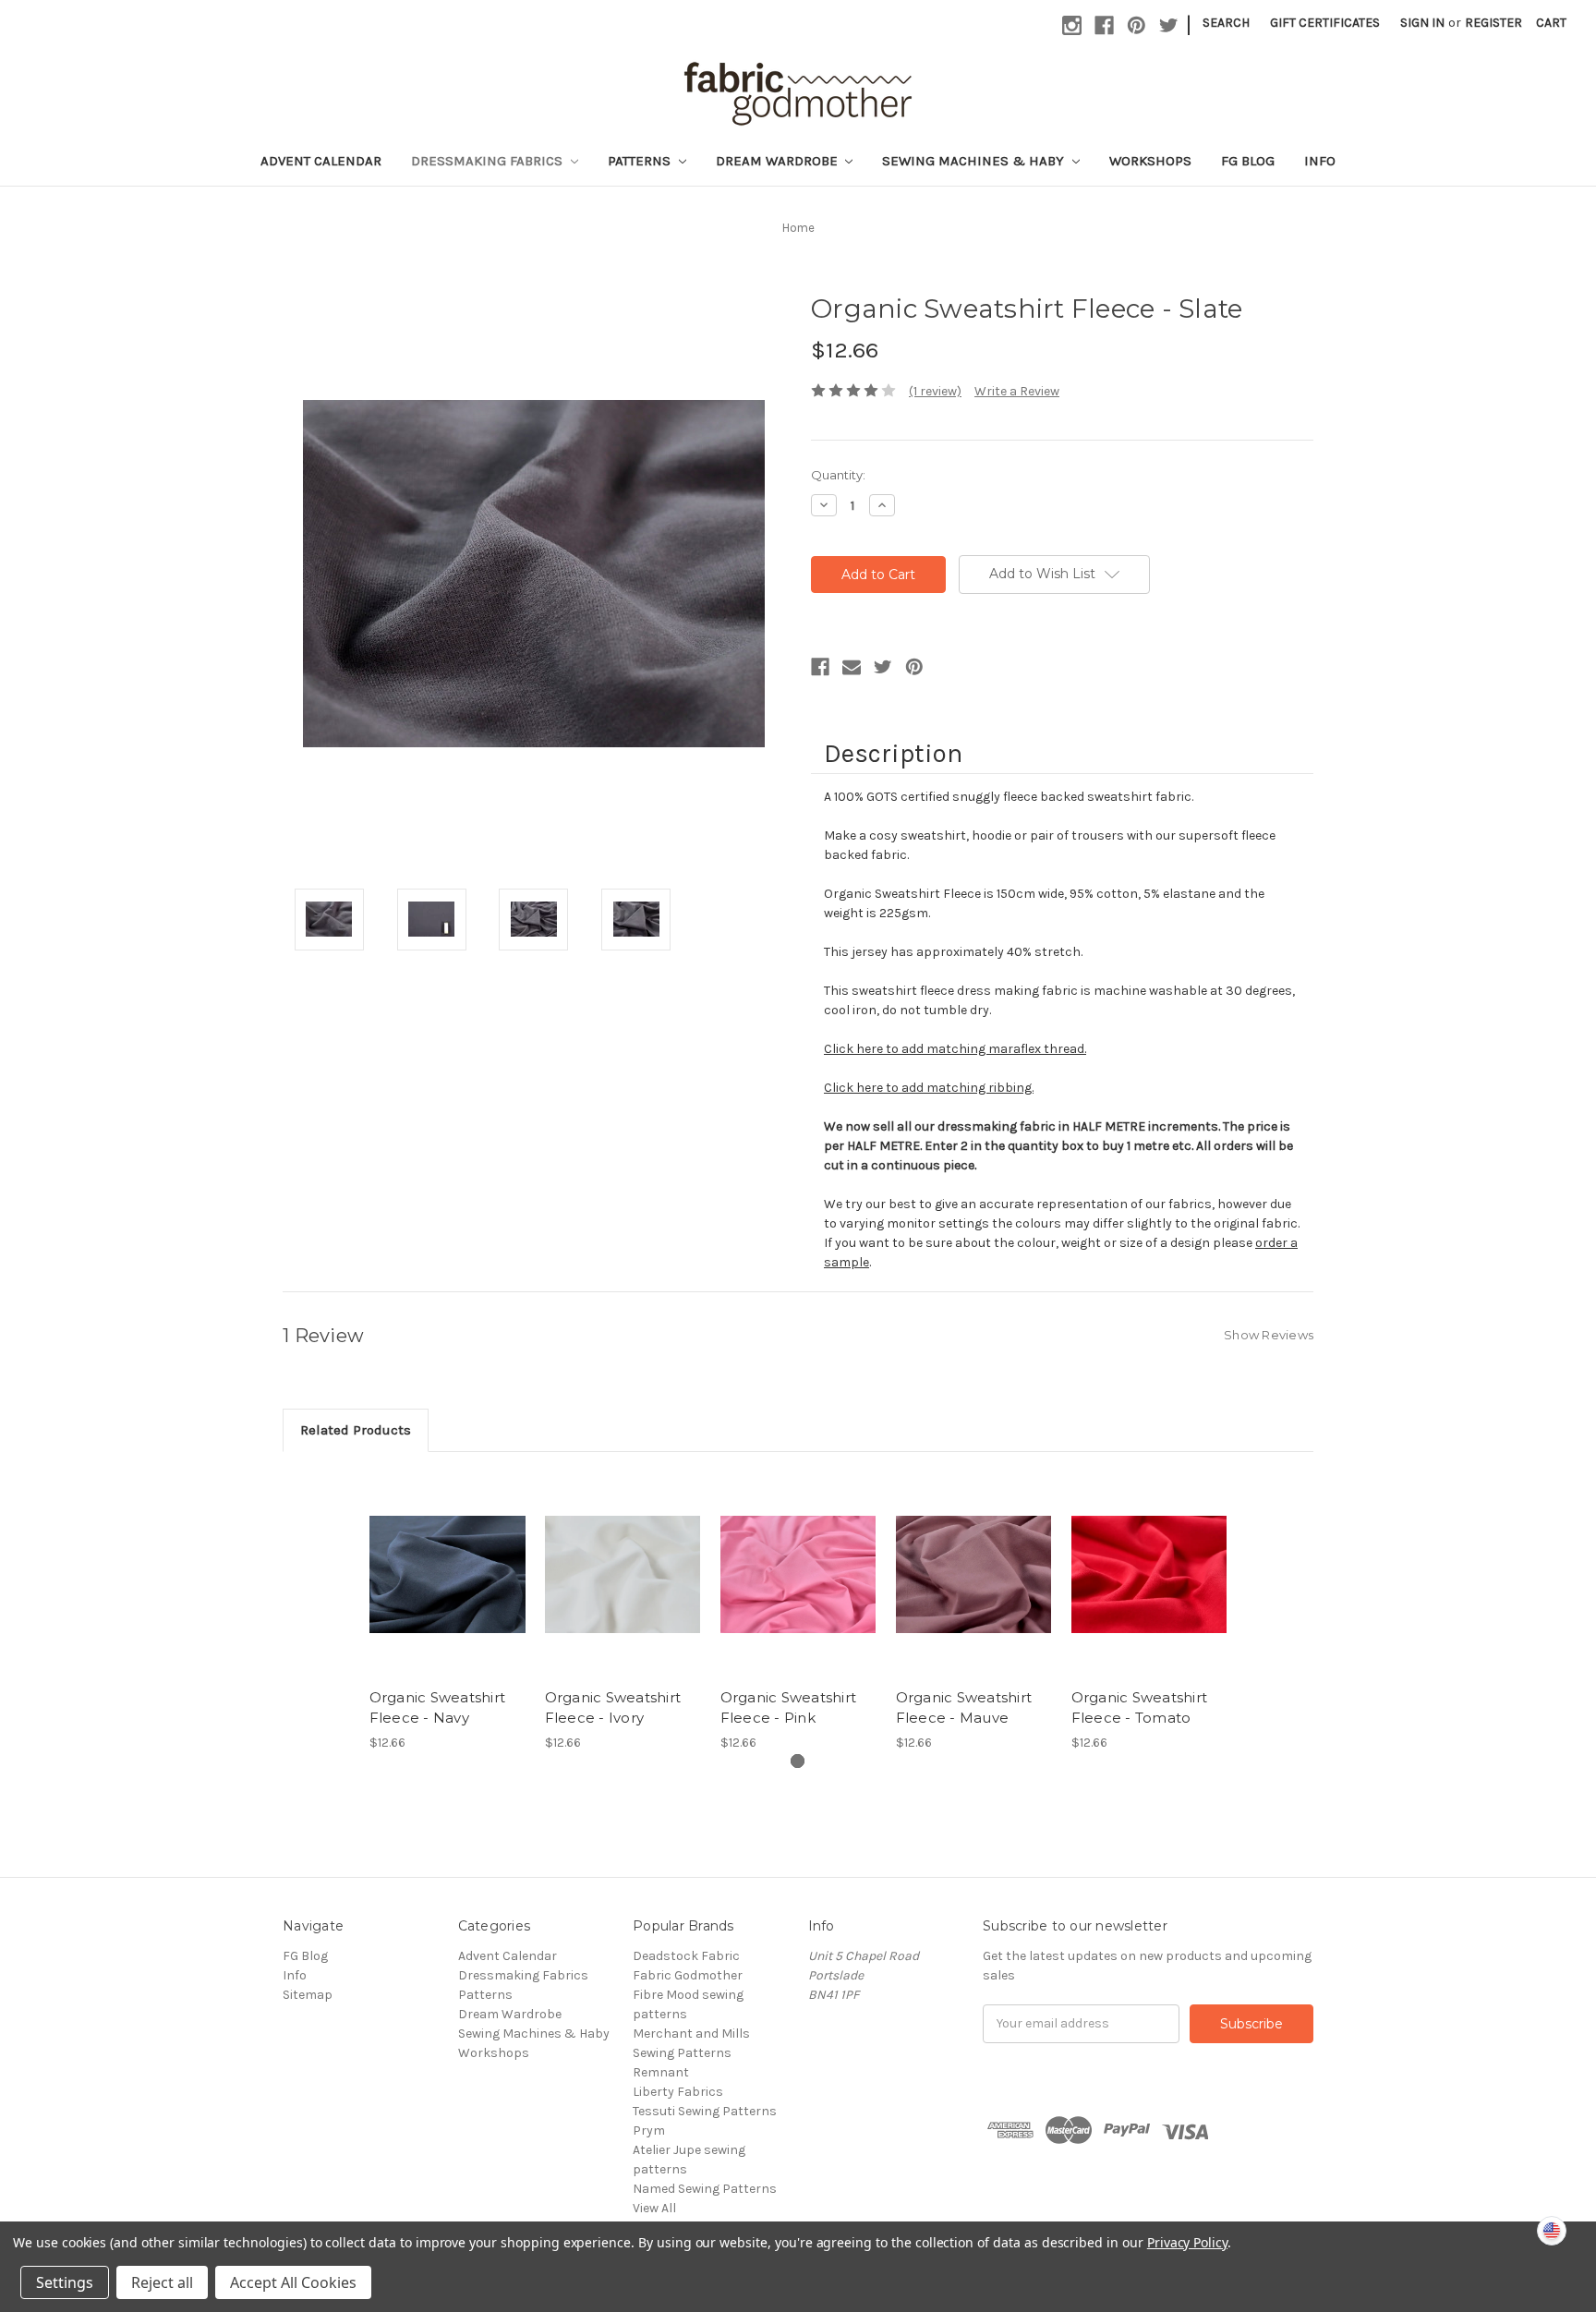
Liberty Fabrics (678, 2092)
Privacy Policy (1187, 2242)
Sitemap (308, 1995)
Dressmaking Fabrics (489, 161)
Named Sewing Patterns (705, 2189)
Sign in (1422, 23)
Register (1493, 23)
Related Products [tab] (356, 1430)
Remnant (661, 2072)
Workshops (1150, 161)
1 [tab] (798, 1761)
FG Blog (1248, 161)
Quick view (447, 1558)
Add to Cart (447, 1591)
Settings (65, 2282)
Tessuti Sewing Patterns (705, 2111)
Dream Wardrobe (779, 161)
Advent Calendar (321, 161)
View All (654, 2208)
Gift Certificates (1325, 23)
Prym (649, 2130)
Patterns (641, 161)
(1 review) (935, 391)
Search (1226, 23)
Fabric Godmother (688, 1975)
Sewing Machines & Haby (975, 161)
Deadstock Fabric (686, 1956)
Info (1320, 161)
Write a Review (1017, 391)
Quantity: (838, 475)
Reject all (162, 2282)
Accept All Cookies (293, 2282)
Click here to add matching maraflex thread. (955, 1049)
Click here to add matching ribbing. (929, 1088)
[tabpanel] (447, 1612)
